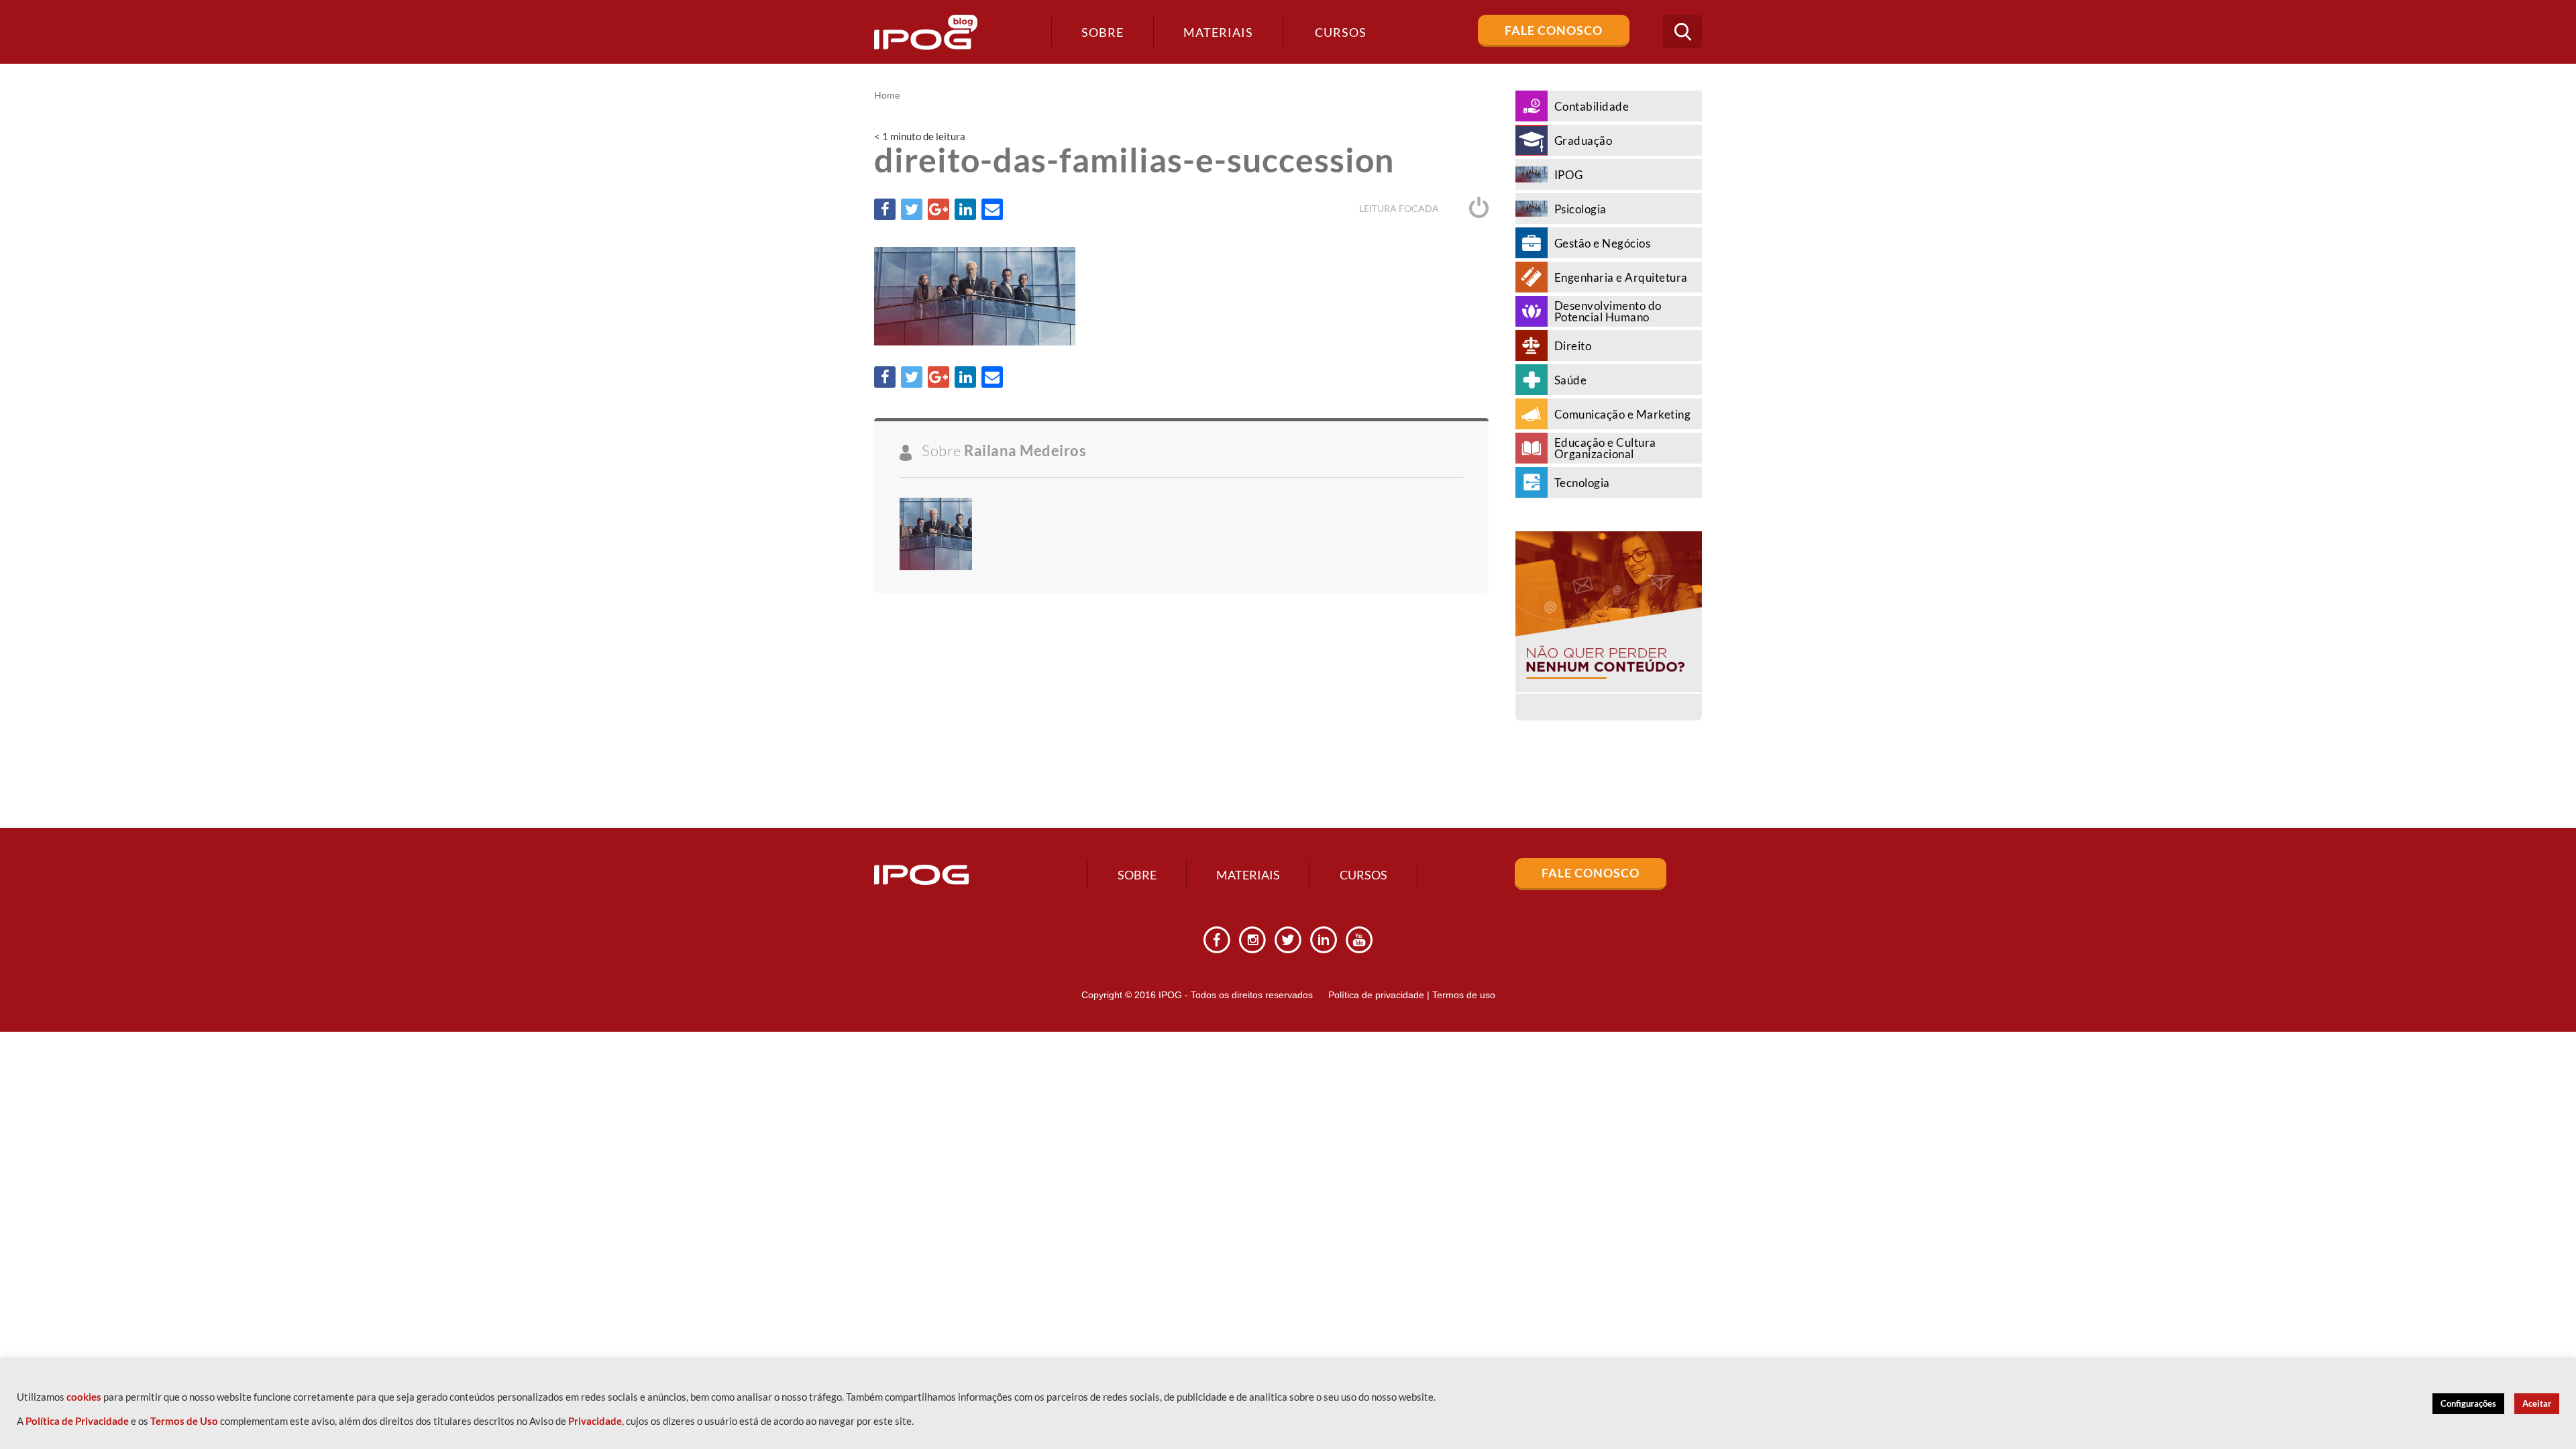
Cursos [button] (1341, 32)
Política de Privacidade (77, 1421)
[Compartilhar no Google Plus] (938, 209)
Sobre (1103, 32)
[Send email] (992, 209)
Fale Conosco (1554, 30)
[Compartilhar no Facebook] (885, 209)
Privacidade (595, 1421)
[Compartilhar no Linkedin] (965, 209)
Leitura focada (1400, 208)
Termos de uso (1464, 995)
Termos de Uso (184, 1421)
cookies (84, 1397)
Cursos (1363, 875)
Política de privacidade (1376, 995)
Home (887, 95)
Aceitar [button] (2537, 1403)
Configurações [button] (2468, 1403)
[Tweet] (912, 209)
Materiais (1218, 32)
